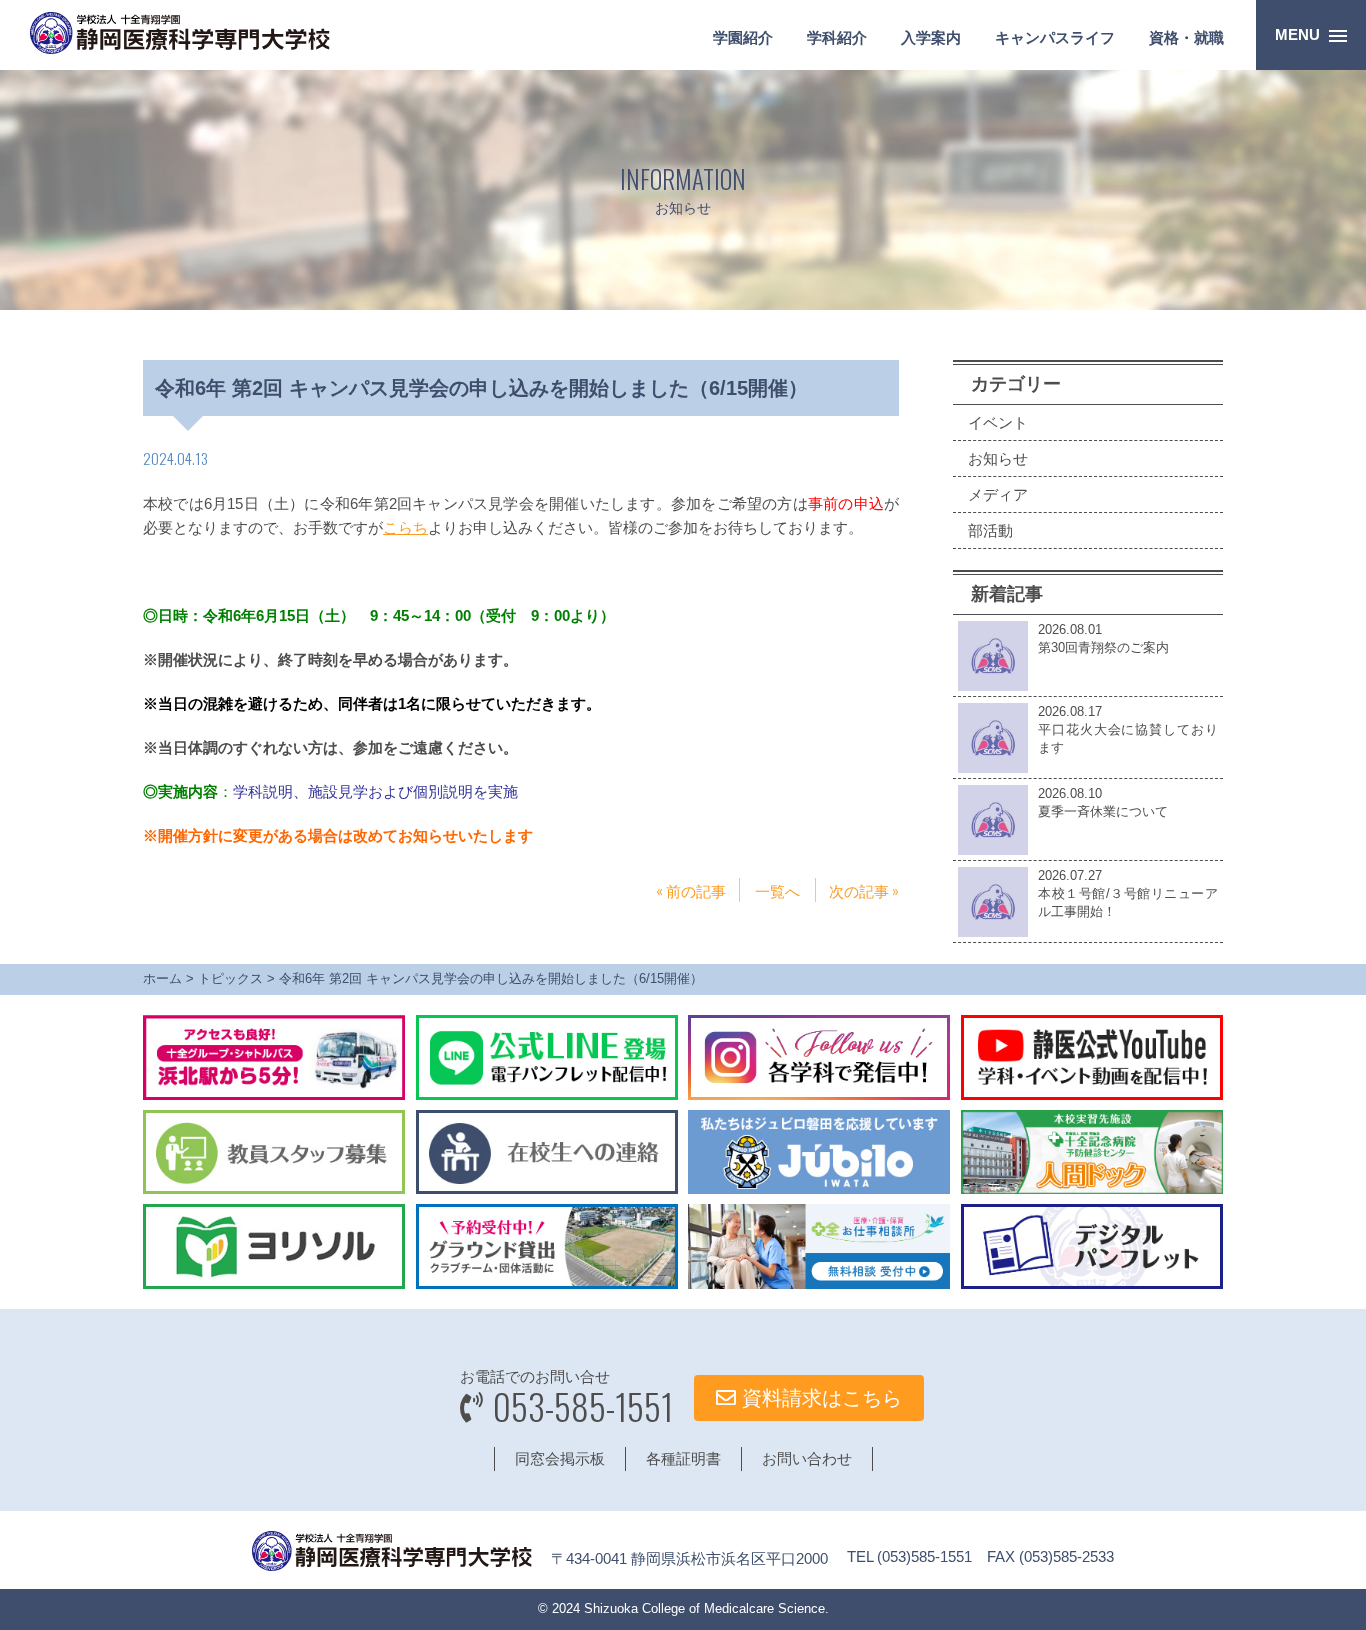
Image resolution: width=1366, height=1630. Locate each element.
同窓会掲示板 (560, 1458)
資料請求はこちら (819, 1398)
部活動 (990, 530)
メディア (998, 494)
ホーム (162, 978)
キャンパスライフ (1055, 37)
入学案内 (931, 37)
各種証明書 (683, 1458)
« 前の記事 (691, 890)
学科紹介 (837, 37)
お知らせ (998, 458)
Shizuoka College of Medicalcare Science (704, 1608)
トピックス (230, 978)
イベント (998, 422)
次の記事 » (864, 890)
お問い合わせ (807, 1458)
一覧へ (777, 890)
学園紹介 (743, 37)
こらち (405, 527)
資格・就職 (1186, 37)
